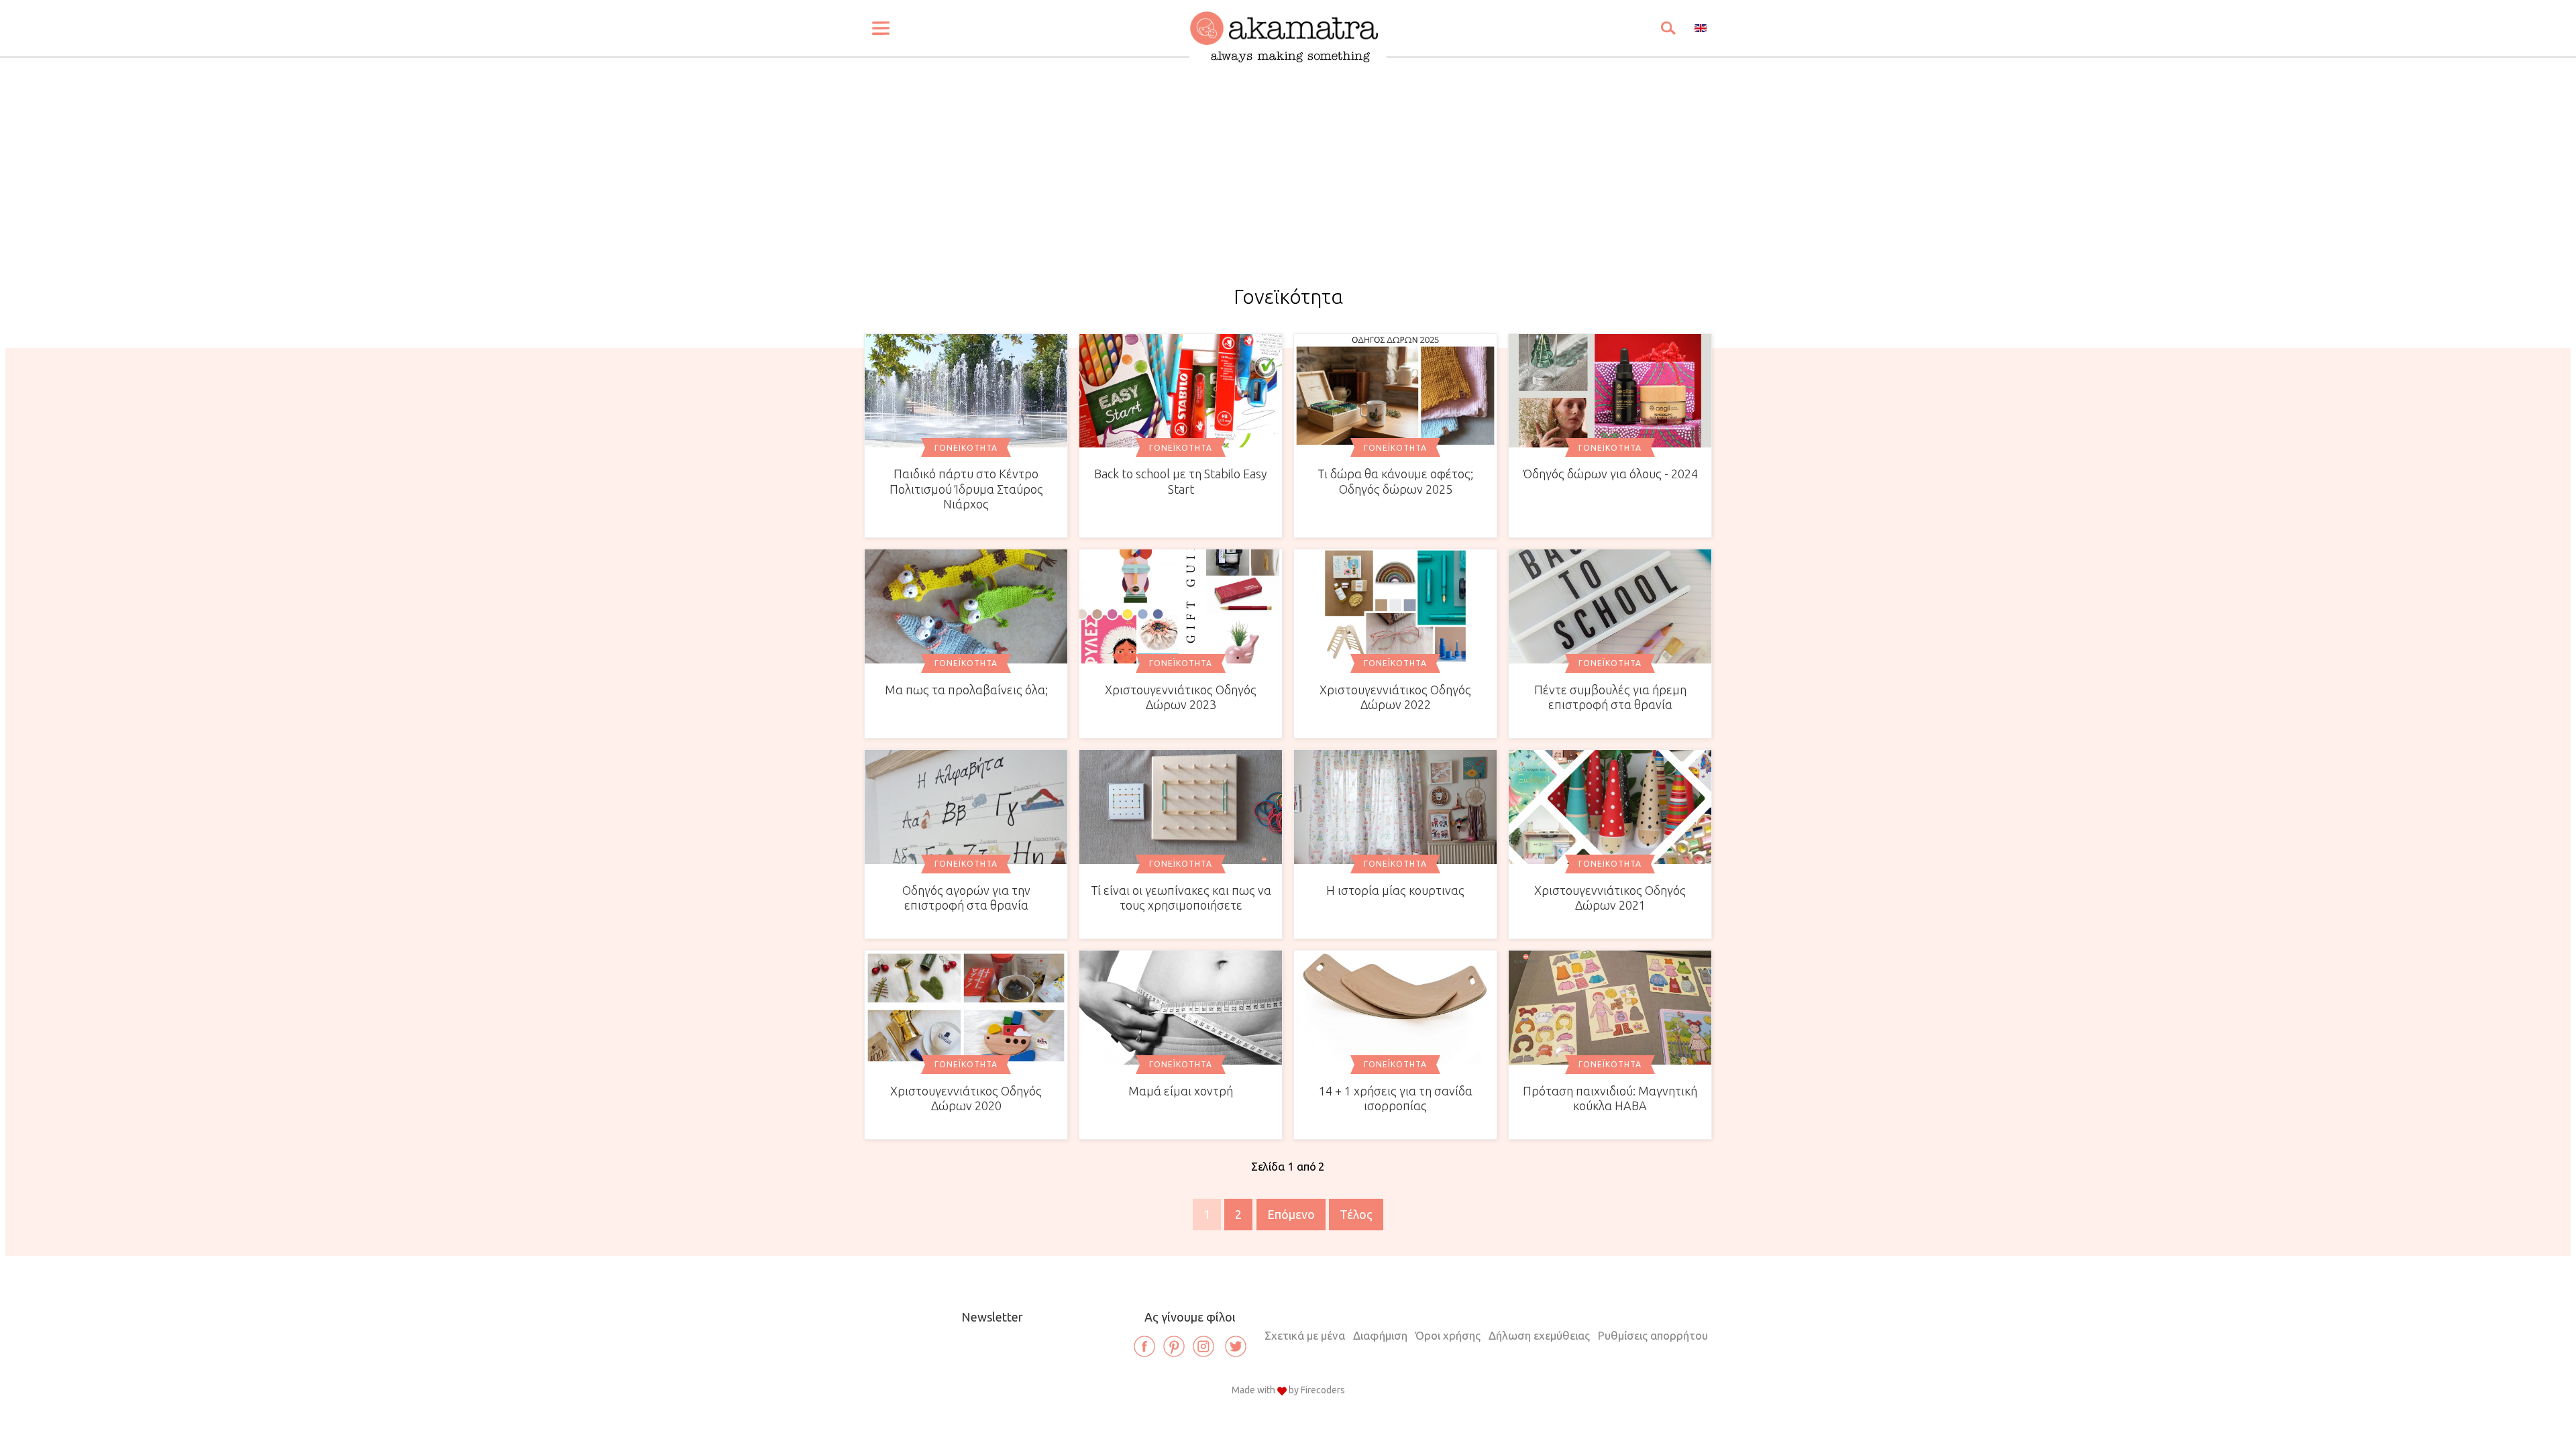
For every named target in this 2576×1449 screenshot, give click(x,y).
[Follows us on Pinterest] (1174, 1346)
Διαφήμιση (1380, 1335)
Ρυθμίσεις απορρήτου (1653, 1335)
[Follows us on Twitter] (1236, 1346)
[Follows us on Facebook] (1144, 1346)
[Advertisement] (1288, 185)
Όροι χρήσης (1448, 1335)
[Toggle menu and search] (881, 28)
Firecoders (1323, 1390)
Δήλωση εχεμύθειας (1539, 1335)
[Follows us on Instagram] (1203, 1346)
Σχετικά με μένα (1305, 1335)
